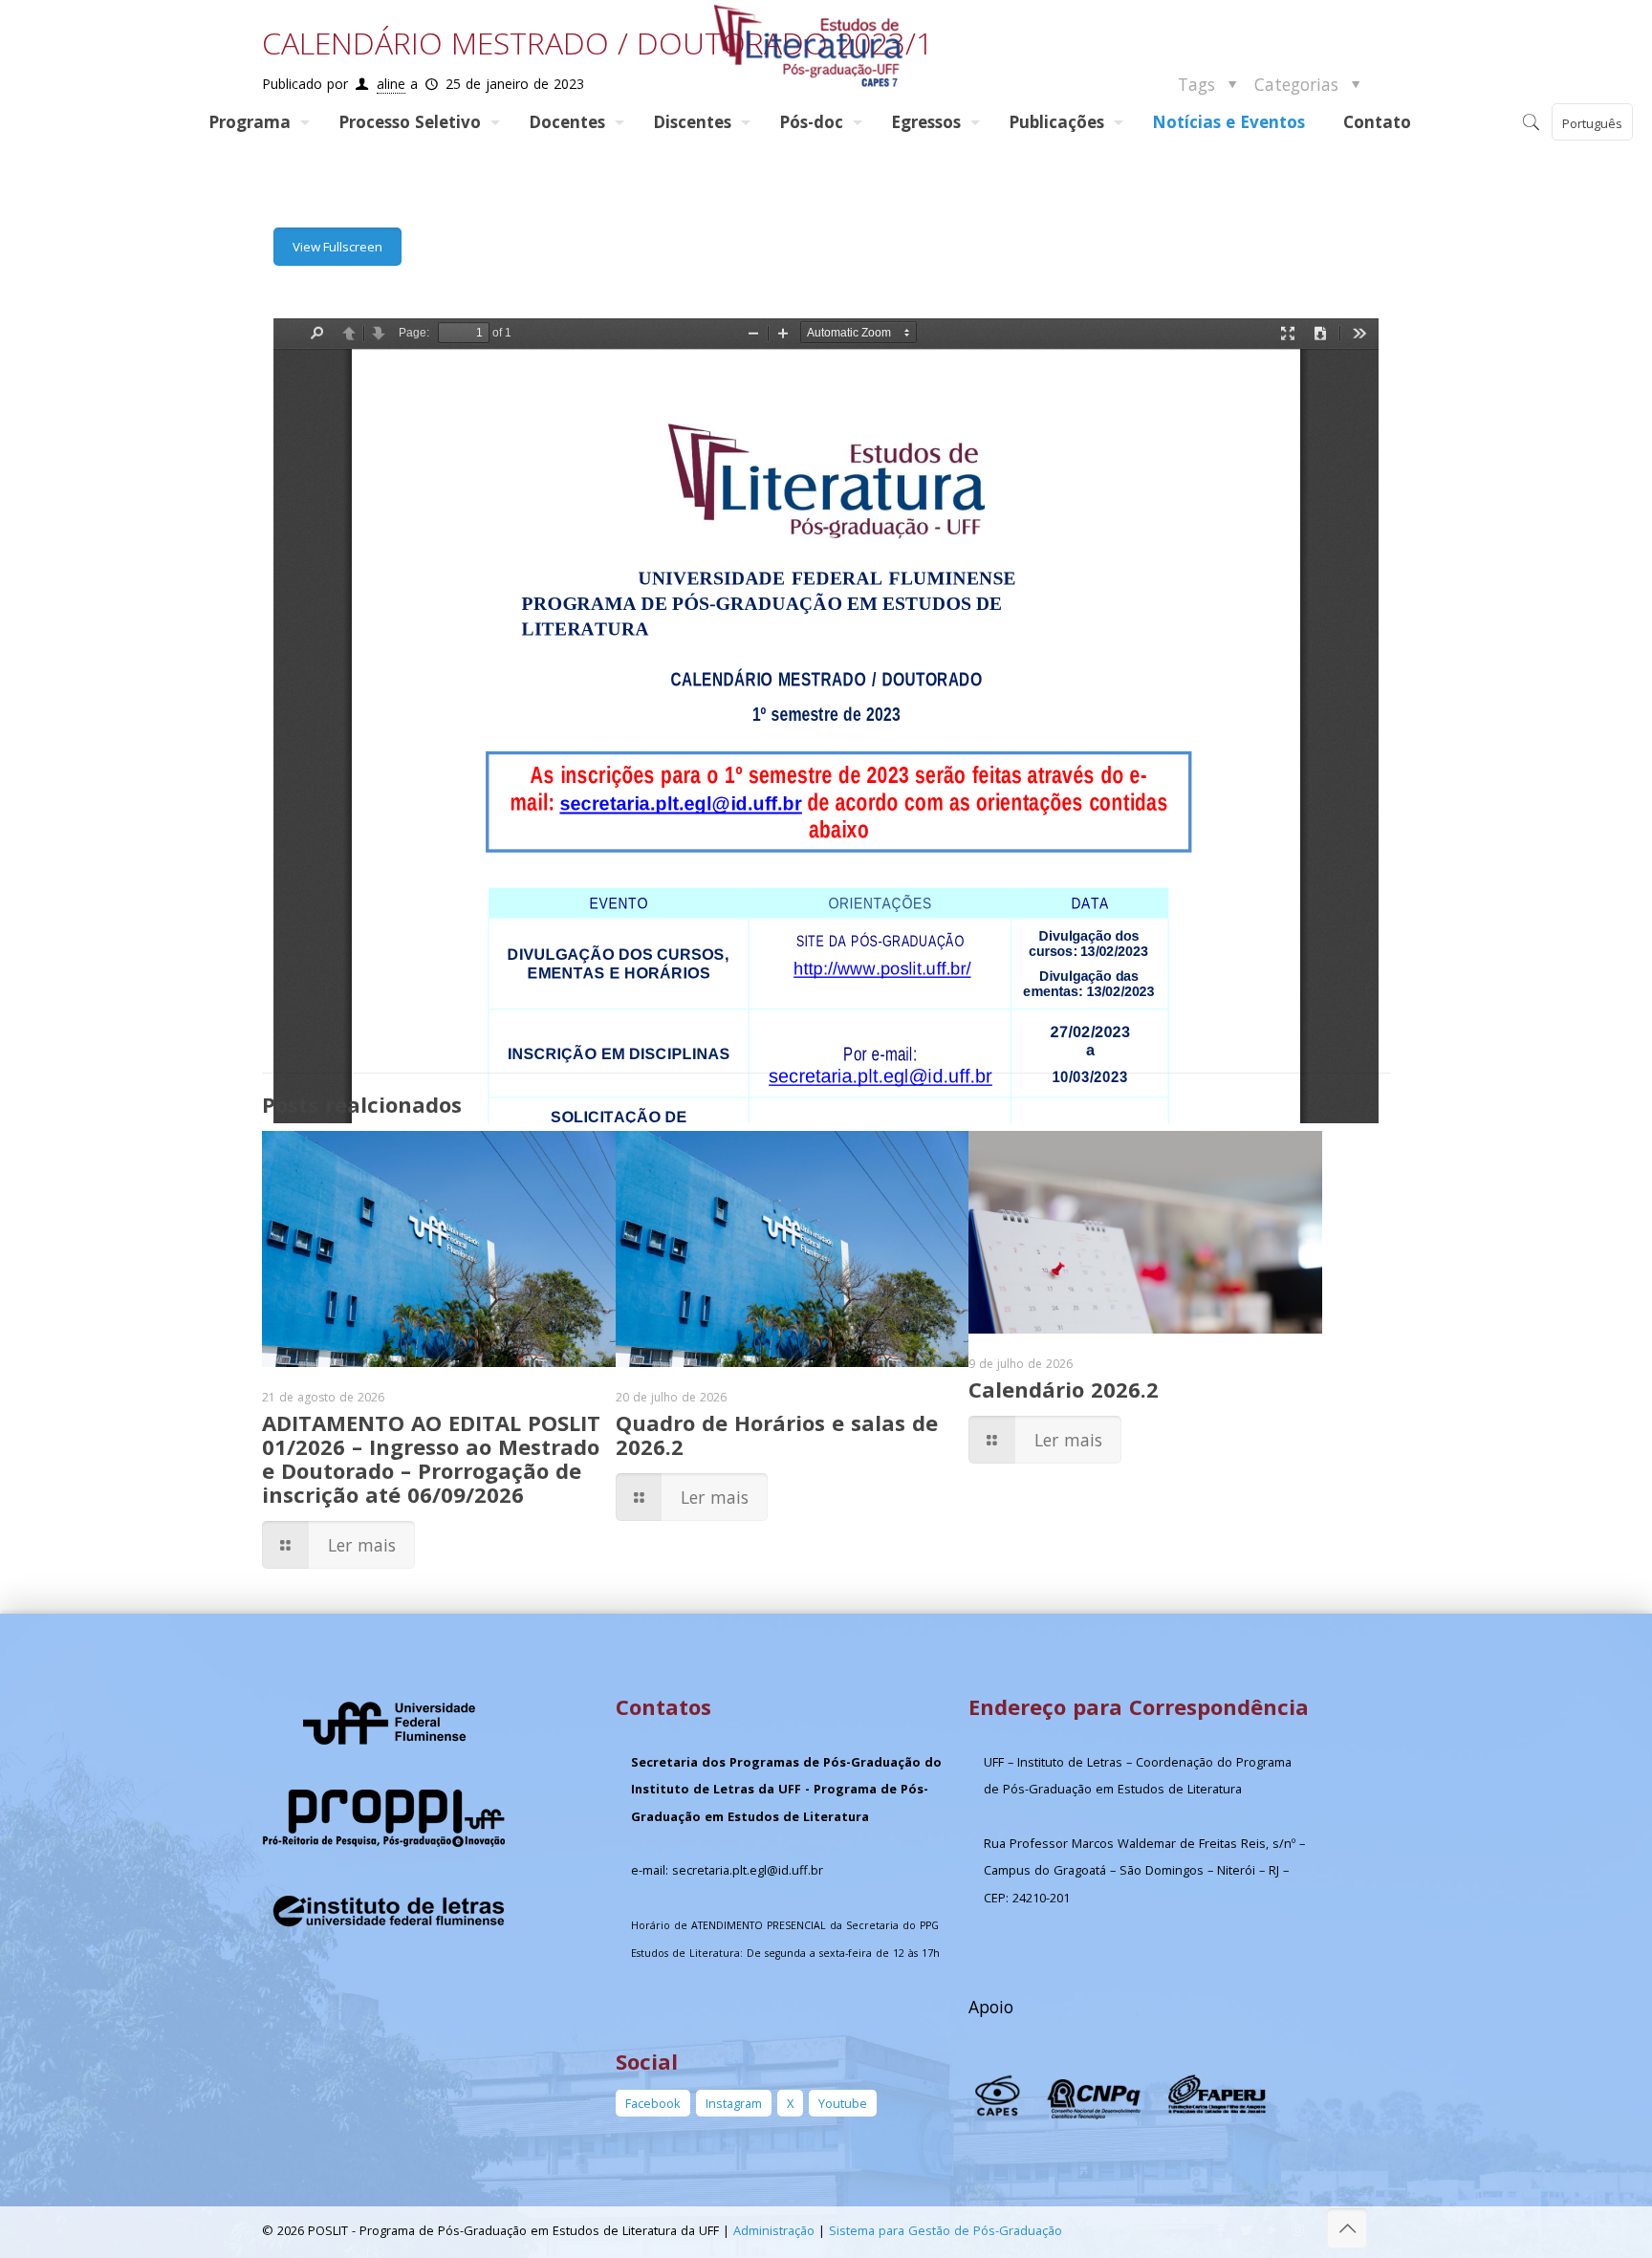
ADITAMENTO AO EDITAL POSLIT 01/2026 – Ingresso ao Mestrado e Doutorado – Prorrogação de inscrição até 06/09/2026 (431, 1458)
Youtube (843, 2103)
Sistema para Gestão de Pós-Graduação (946, 2230)
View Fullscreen (337, 247)
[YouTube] (1272, 2229)
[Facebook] (1220, 2229)
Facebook (653, 2103)
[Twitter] (1246, 2229)
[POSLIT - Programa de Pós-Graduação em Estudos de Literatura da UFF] (810, 47)
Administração (774, 2230)
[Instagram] (1298, 2229)
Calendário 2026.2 (1064, 1389)
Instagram (734, 2103)
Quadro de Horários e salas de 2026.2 (777, 1434)
